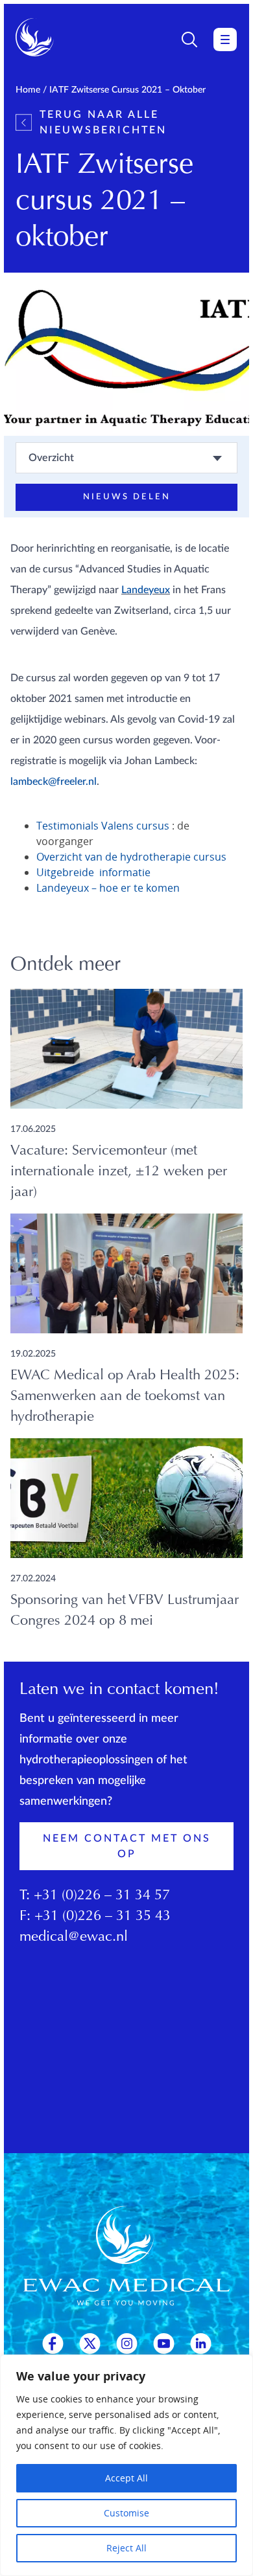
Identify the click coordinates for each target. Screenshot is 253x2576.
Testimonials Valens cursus (103, 826)
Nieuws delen (127, 497)
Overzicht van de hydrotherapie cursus (131, 857)
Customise (126, 2513)
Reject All (126, 2548)
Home (28, 90)
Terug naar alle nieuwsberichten (103, 122)
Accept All (126, 2478)
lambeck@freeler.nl (54, 782)
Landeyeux (146, 590)
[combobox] (126, 458)
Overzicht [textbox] (51, 458)
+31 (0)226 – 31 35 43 (102, 1917)
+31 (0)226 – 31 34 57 (102, 1896)
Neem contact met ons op (127, 1846)
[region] (126, 2465)
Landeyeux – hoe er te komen (108, 888)
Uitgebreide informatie (93, 872)
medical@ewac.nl (74, 1938)
